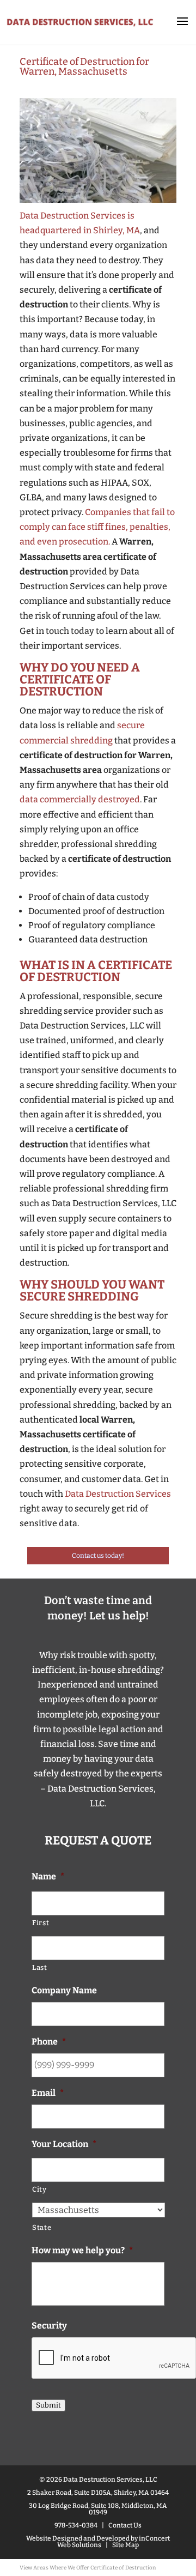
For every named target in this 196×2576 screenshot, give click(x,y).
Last (40, 1967)
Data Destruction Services (118, 1494)
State (42, 2227)
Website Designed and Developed (78, 2538)
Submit (48, 2405)
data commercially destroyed (80, 799)
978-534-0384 (76, 2525)
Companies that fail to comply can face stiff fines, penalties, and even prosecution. (97, 527)
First (41, 1923)
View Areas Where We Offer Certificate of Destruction (88, 2568)
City (39, 2189)
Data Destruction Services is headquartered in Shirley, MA (80, 223)
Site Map (125, 2545)
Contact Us (125, 2525)
